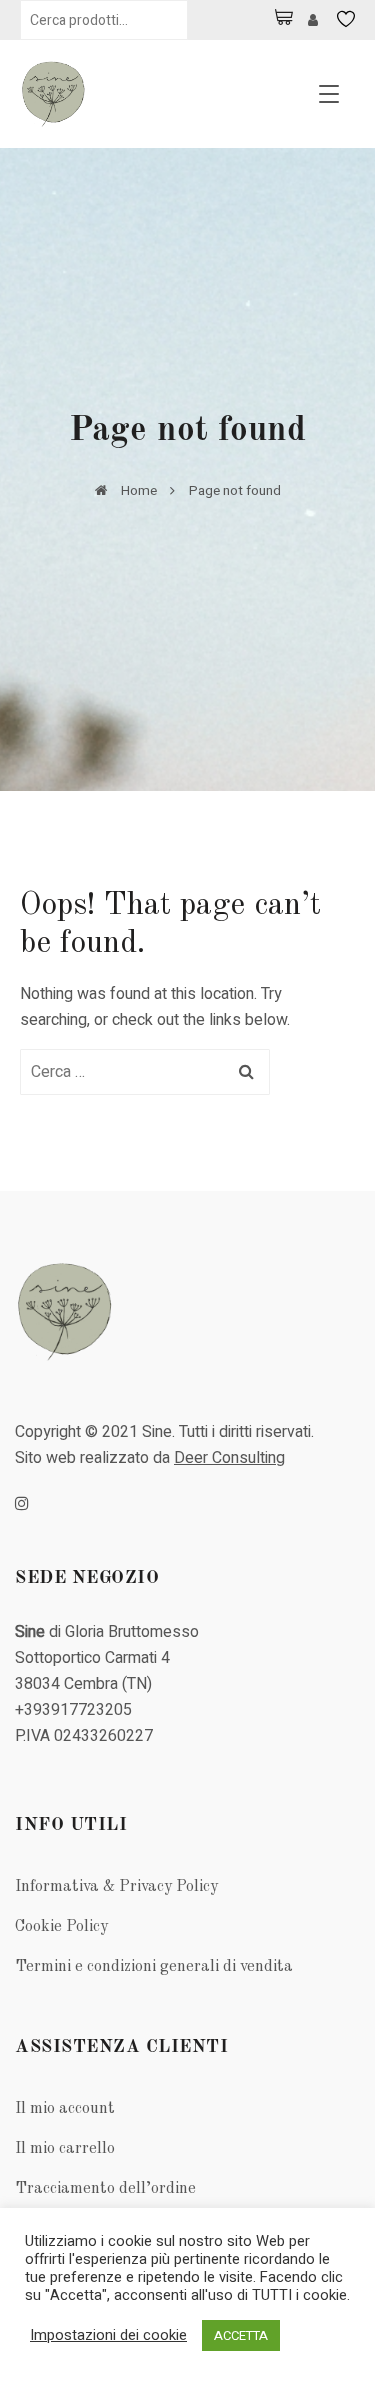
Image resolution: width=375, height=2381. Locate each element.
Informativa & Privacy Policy (116, 1887)
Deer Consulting (229, 1458)
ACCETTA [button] (241, 2335)
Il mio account (65, 2109)
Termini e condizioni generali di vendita (154, 1967)
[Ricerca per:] (145, 1072)
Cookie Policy (61, 1927)
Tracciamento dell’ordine (105, 2189)
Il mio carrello (65, 2149)
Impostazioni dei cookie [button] (108, 2336)
